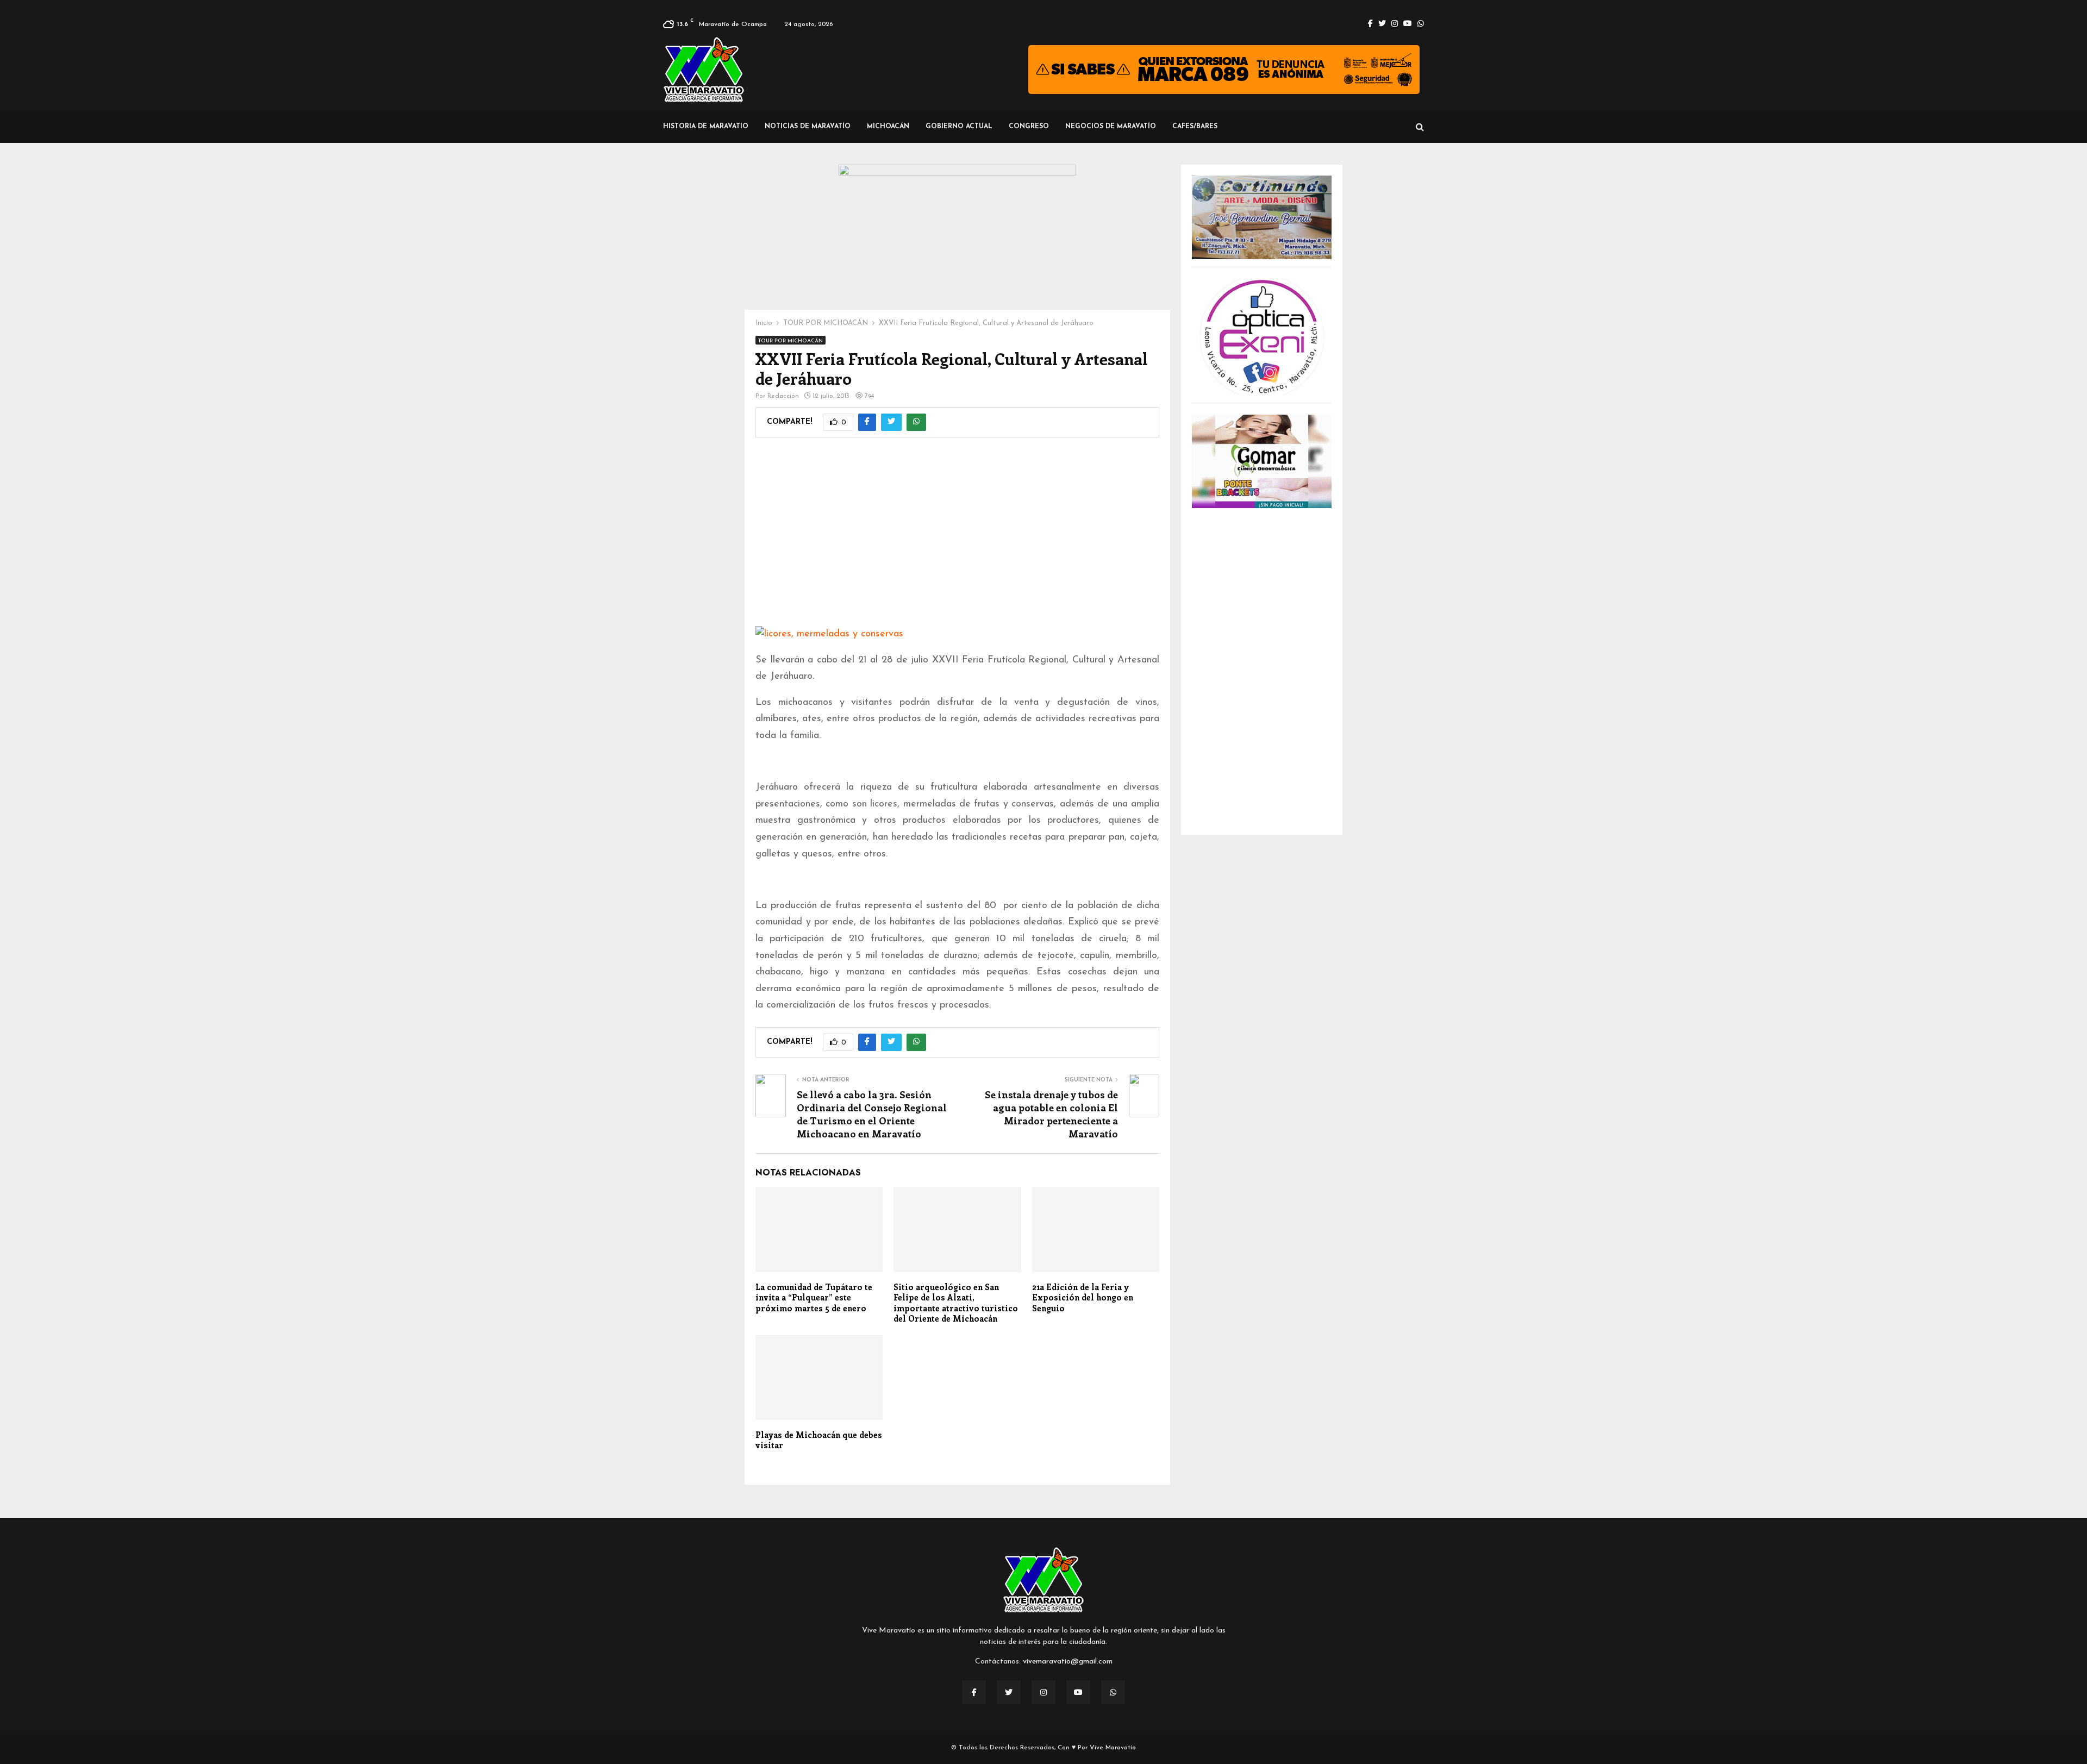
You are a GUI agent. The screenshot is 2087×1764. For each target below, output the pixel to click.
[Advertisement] (957, 539)
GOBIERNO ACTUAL (959, 127)
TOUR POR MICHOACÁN (791, 341)
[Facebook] (974, 1692)
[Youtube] (1078, 1692)
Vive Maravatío (1113, 1748)
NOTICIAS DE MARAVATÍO (808, 127)
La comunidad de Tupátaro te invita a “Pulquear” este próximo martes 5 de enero (814, 1297)
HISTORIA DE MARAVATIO (706, 127)
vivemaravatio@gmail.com (1068, 1662)
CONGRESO (1029, 127)
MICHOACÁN (888, 127)
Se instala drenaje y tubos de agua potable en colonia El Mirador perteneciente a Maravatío (1051, 1114)
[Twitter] (1009, 1692)
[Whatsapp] (1113, 1692)
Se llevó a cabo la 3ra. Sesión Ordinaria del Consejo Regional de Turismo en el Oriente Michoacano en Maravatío (872, 1114)
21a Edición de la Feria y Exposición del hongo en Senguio (1083, 1297)
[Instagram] (1043, 1692)
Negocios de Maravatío (1111, 127)
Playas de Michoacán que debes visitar (819, 1440)
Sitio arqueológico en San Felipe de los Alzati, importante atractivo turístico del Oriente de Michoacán (956, 1303)
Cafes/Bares (1195, 127)
